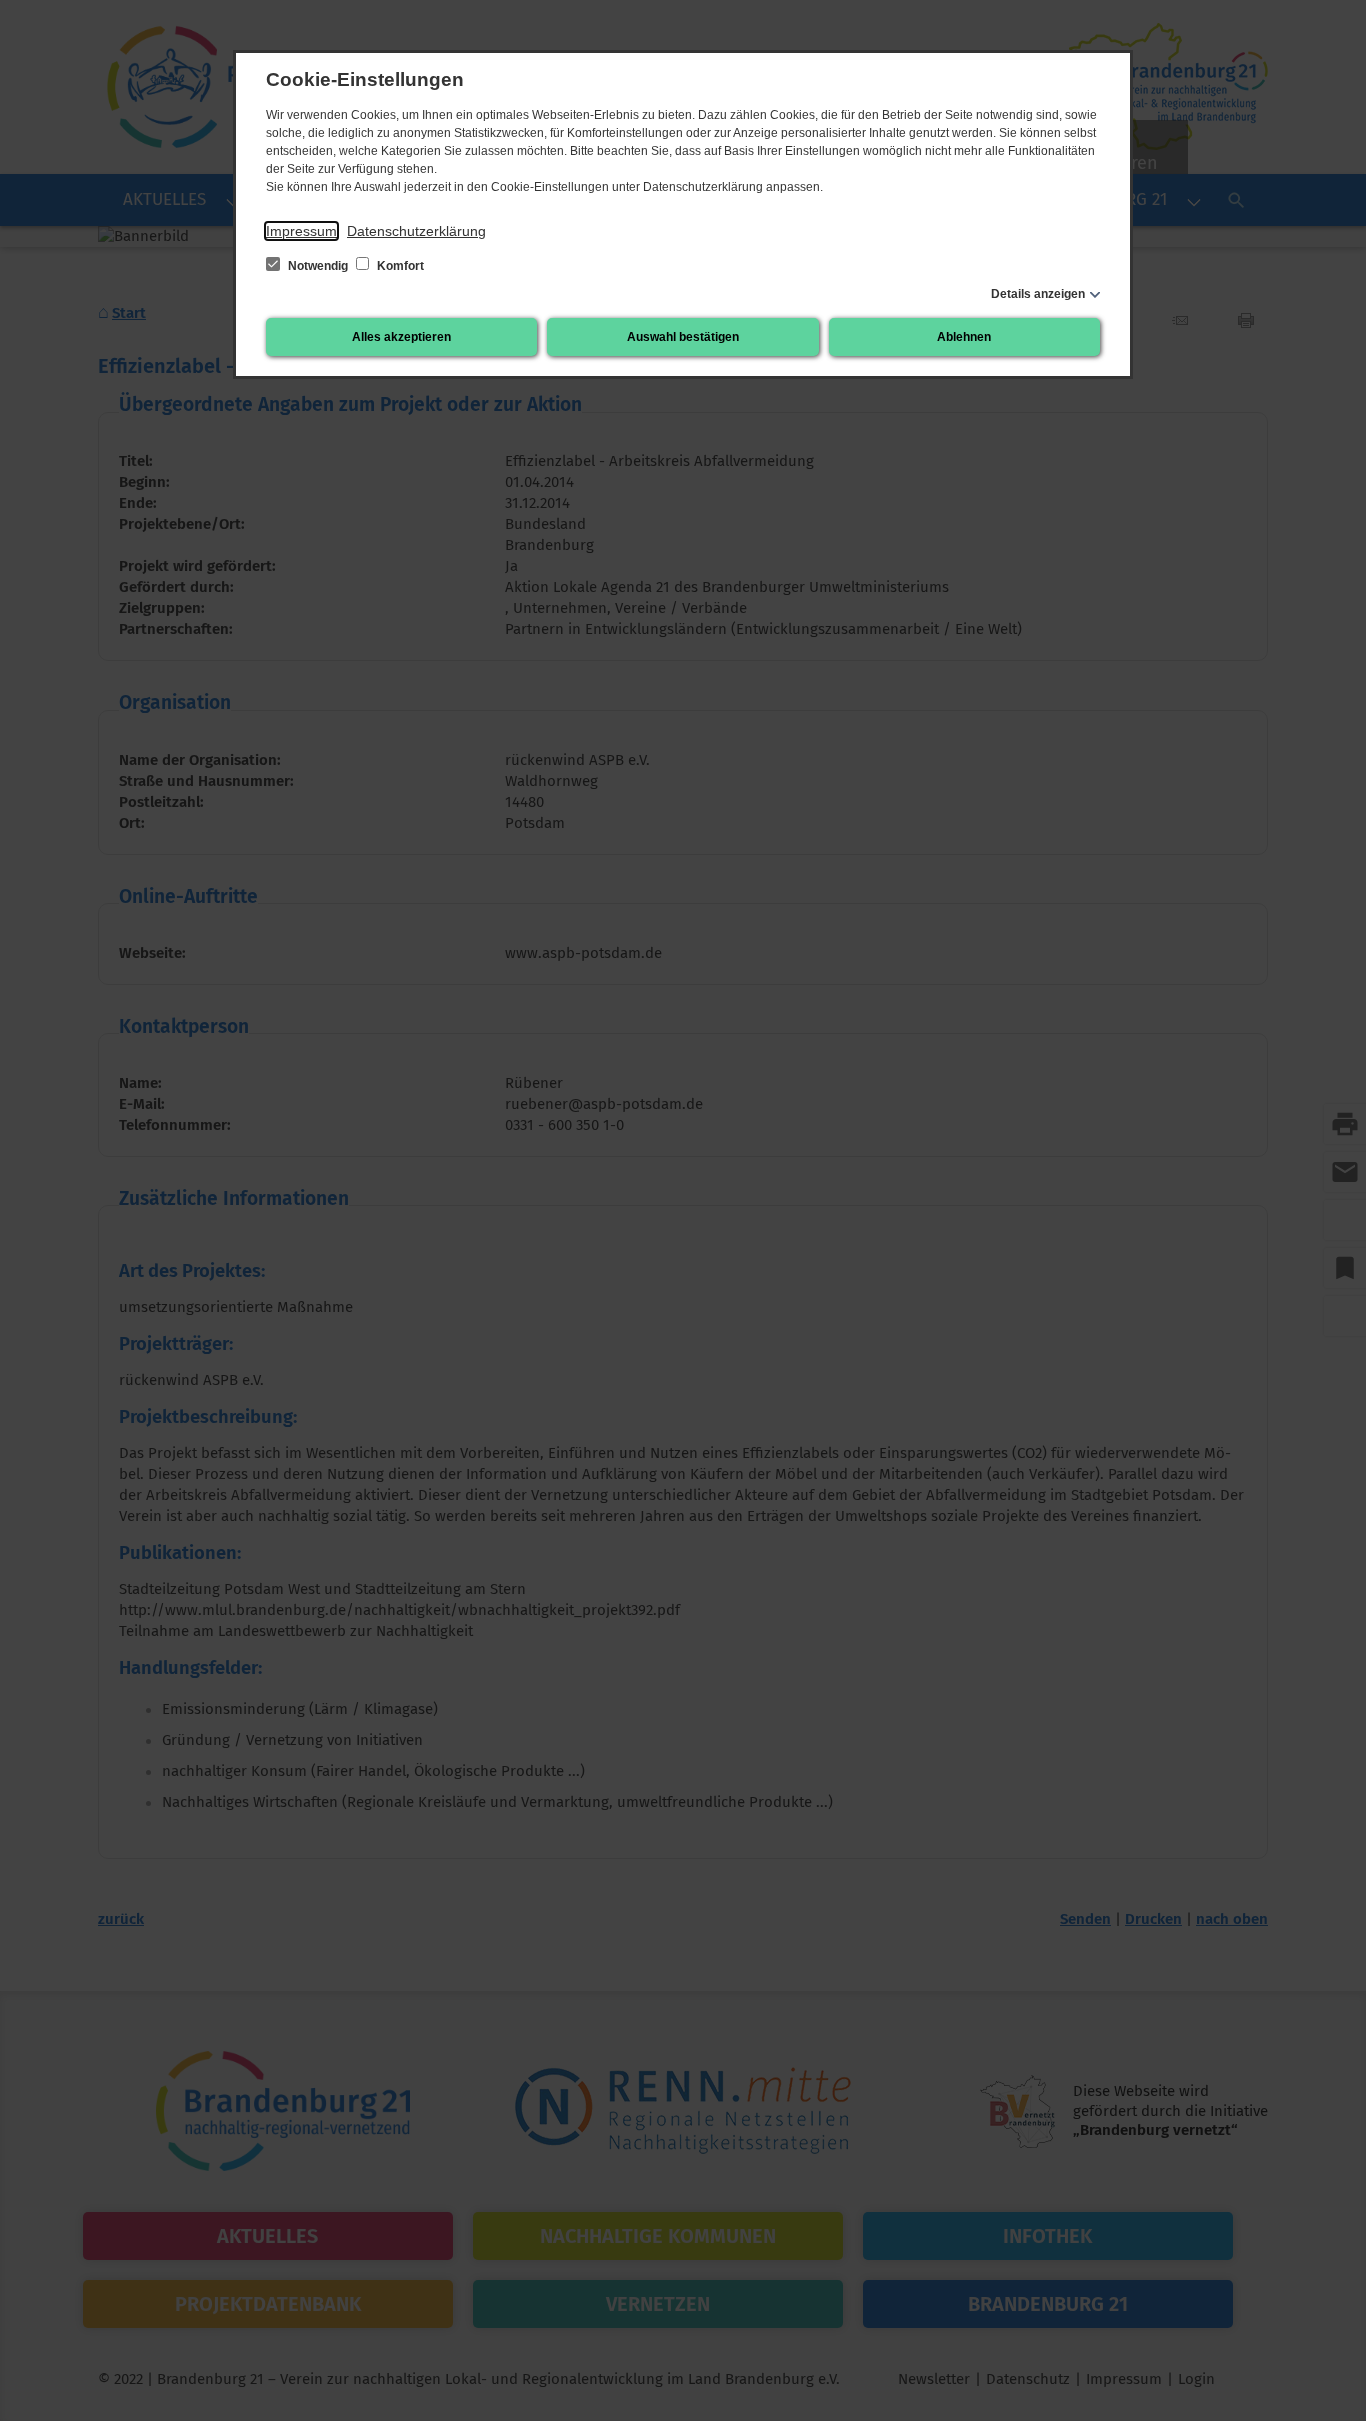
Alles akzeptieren (401, 337)
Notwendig (318, 266)
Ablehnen (964, 337)
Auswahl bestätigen (683, 337)
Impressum (301, 231)
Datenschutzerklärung (416, 231)
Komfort (399, 266)
